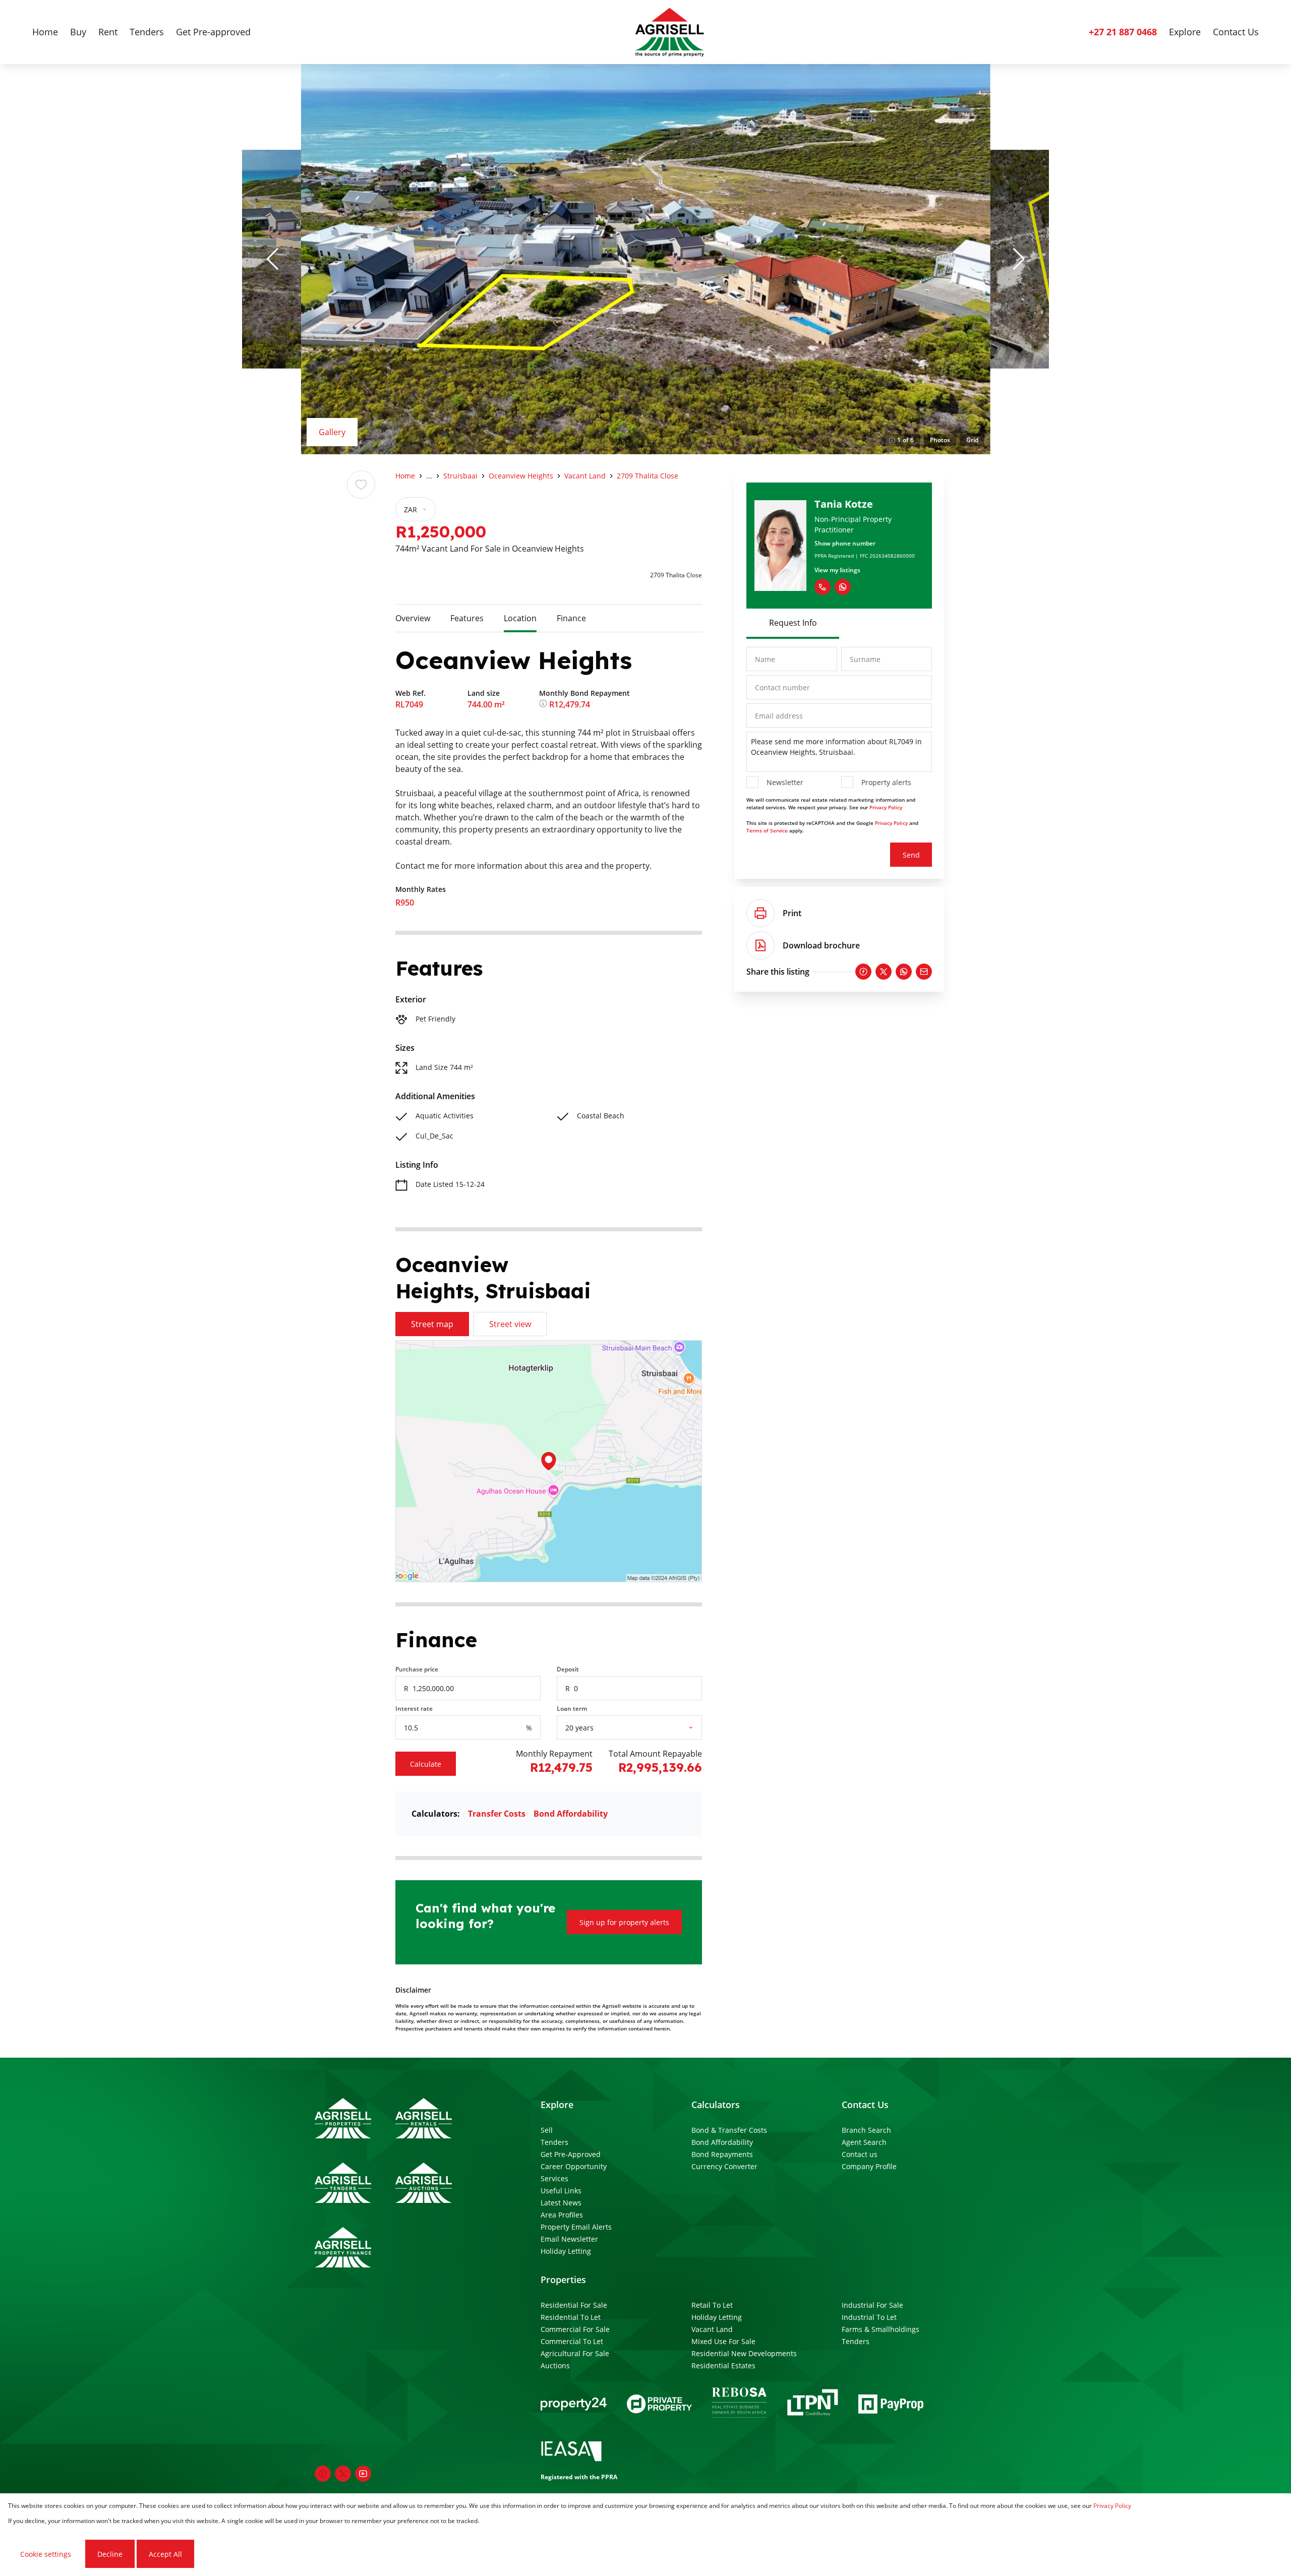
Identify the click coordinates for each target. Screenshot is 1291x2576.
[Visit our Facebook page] (323, 2474)
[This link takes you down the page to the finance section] (544, 704)
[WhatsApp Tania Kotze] (843, 587)
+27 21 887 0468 (1123, 32)
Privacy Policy (886, 807)
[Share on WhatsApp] (904, 972)
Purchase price (417, 1669)
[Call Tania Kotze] (823, 587)
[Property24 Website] (574, 2404)
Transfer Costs (497, 1814)
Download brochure (821, 945)
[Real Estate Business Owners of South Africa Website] (739, 2404)
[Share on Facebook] (863, 972)
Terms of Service (767, 830)
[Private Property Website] (659, 2404)
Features (467, 618)
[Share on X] (884, 972)
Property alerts (886, 782)
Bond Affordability (571, 1814)
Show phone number (845, 543)
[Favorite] (361, 485)
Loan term (572, 1709)
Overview (413, 618)
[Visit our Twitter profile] (343, 2474)
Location (520, 618)
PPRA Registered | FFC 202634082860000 (865, 556)
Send (911, 855)
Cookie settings (46, 2554)
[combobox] (642, 1728)
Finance (571, 618)
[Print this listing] (760, 913)
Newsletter (785, 782)
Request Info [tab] (793, 623)
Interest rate (414, 1709)
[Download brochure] (760, 945)
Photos (940, 440)
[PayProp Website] (891, 2404)
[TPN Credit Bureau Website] (812, 2404)
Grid (972, 440)
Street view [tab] (510, 1324)
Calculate (426, 1764)
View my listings (837, 570)
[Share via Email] (924, 972)
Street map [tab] (432, 1324)
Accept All (165, 2554)
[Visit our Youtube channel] (363, 2474)
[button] (272, 259)
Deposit (568, 1669)
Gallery (332, 432)
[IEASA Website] (571, 2453)
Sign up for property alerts (624, 1922)
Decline (110, 2554)
